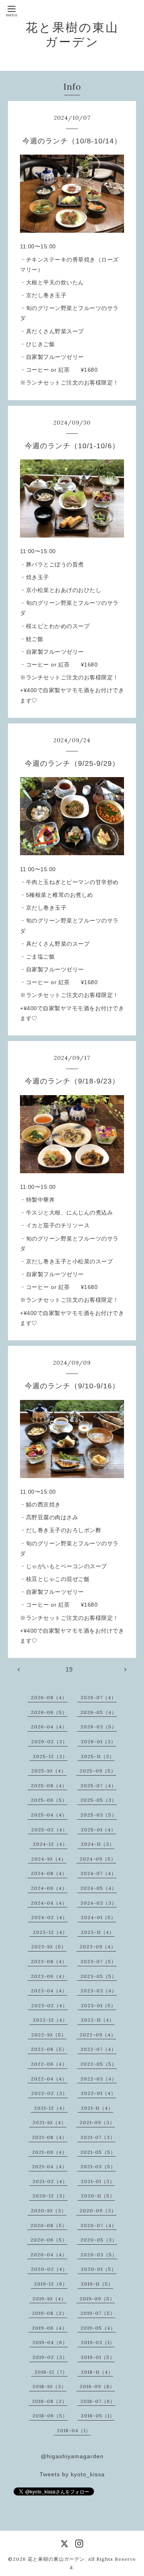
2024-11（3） (98, 1844)
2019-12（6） (51, 2284)
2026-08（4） (49, 1697)
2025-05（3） (99, 1800)
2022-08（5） (49, 2049)
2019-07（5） (98, 2313)
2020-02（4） (49, 2269)
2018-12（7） (51, 2372)
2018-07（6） (98, 2401)
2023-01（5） (98, 2005)
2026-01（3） (98, 1741)
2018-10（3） (49, 2386)
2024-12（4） (50, 1844)
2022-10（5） (49, 2035)
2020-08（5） (49, 2225)
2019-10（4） (49, 2299)
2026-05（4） (99, 1712)
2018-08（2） (50, 2401)
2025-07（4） (98, 1785)
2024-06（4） (49, 1888)
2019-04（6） (50, 2342)
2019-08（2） (50, 2313)
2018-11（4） (97, 2372)
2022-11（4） (98, 2020)
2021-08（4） (50, 2137)
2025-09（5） (98, 1771)
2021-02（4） (50, 2181)
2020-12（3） (50, 2196)
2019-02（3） (50, 2357)
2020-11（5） (98, 2196)
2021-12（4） (51, 2108)
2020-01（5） (99, 2269)
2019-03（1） (98, 2342)
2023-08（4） (49, 1961)
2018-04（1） (74, 2430)
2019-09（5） (97, 2299)
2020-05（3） (99, 2240)
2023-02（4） (49, 2005)
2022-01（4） (98, 2093)
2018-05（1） (98, 2416)
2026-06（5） (49, 1712)
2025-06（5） (49, 1800)
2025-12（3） (50, 1756)
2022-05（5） (99, 2064)
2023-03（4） (99, 1991)
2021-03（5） (98, 2166)
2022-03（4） (99, 2079)
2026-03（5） (99, 1727)
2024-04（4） (49, 1903)
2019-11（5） (97, 2284)
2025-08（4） (49, 1785)
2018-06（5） (50, 2416)
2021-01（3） (98, 2181)
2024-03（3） (99, 1903)
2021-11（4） (97, 2108)
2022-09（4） (98, 2035)
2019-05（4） (98, 2328)
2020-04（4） (49, 2255)
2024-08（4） (49, 1873)
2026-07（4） (98, 1697)
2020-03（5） (99, 2255)
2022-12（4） (50, 2020)
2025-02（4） (49, 1830)
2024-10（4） (49, 1859)
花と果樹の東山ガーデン (72, 34)
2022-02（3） (49, 2093)
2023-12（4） (50, 1932)
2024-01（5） (98, 1917)
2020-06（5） (49, 2240)
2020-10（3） (49, 2210)
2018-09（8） (97, 2386)
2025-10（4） (49, 1771)
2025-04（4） (49, 1815)
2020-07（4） (99, 2225)
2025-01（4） (98, 1830)
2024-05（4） (99, 1888)
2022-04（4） (49, 2079)
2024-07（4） (98, 1873)
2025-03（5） (99, 1815)
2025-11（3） (98, 1756)
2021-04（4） (50, 2166)
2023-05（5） (99, 1976)
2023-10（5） (49, 1947)
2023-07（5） (98, 1961)
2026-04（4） (49, 1727)
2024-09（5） (98, 1859)
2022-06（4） (49, 2064)
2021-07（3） (98, 2137)
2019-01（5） (98, 2357)
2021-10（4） (49, 2122)
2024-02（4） (49, 1917)
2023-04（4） (49, 1991)
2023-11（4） (98, 1932)
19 (69, 1669)
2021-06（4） (50, 2152)
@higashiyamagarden (72, 2456)
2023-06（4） (49, 1976)
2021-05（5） (98, 2152)
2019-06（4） (50, 2328)
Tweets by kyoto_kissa (72, 2474)
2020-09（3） (98, 2210)
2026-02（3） (49, 1741)
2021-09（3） (97, 2122)
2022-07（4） (98, 2049)
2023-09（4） (98, 1947)
